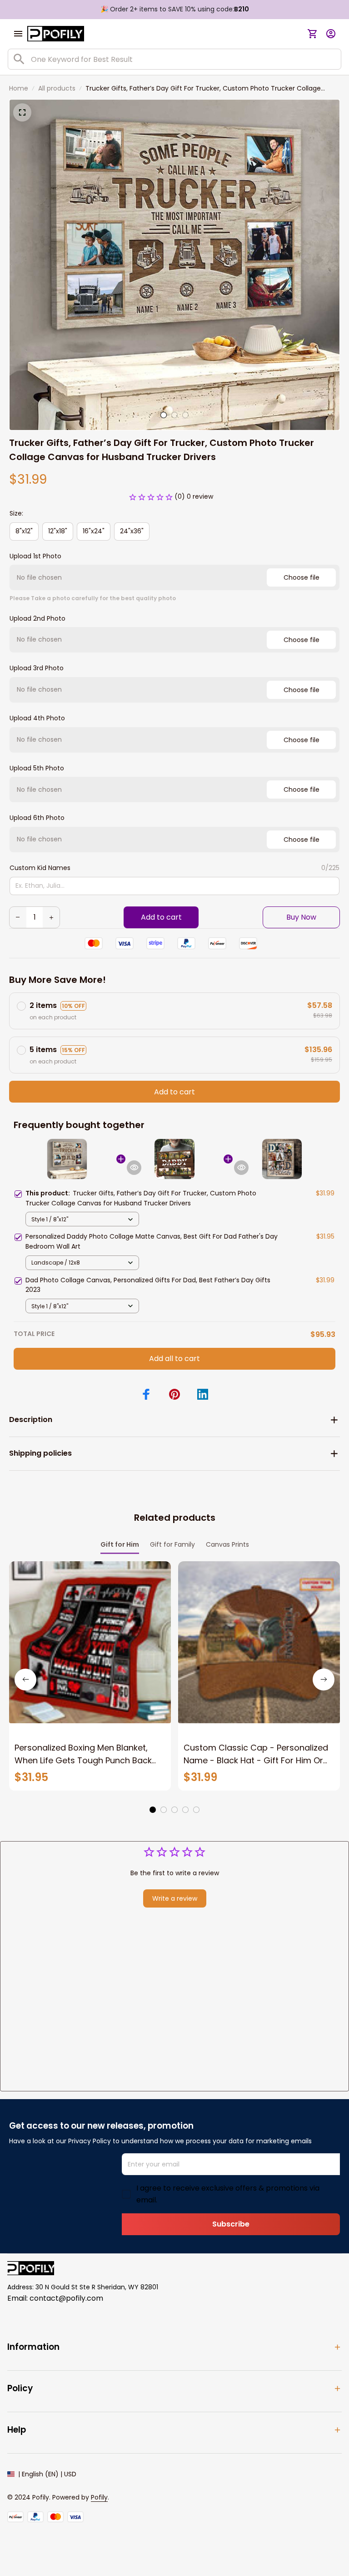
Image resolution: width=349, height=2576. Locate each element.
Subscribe (231, 2224)
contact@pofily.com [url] (66, 2298)
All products (57, 88)
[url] (99, 2498)
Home (19, 88)
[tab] (164, 415)
